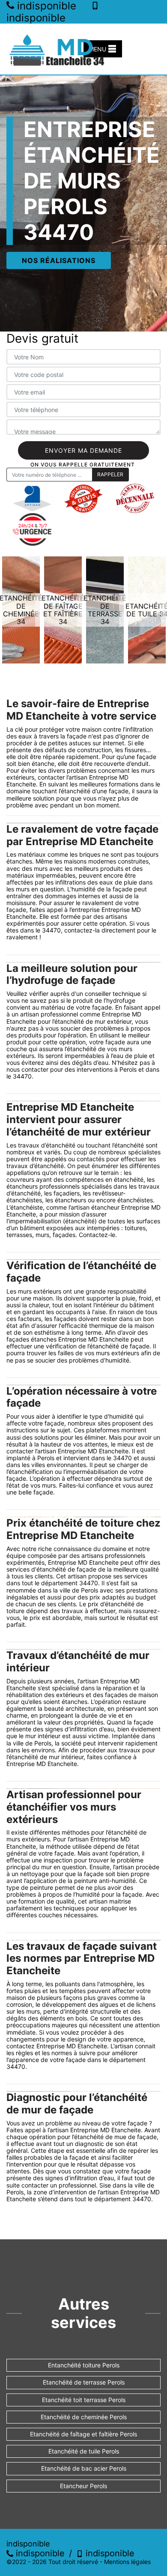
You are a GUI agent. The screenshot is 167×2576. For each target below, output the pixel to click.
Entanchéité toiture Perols (84, 2365)
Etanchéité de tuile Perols (84, 2451)
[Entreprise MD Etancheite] (58, 49)
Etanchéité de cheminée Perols (84, 2417)
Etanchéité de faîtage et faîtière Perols (83, 2434)
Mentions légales (127, 2562)
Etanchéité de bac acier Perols (84, 2468)
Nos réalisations (59, 260)
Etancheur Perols (83, 2486)
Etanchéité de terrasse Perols (84, 2382)
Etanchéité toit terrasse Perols (84, 2400)
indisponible (39, 2553)
